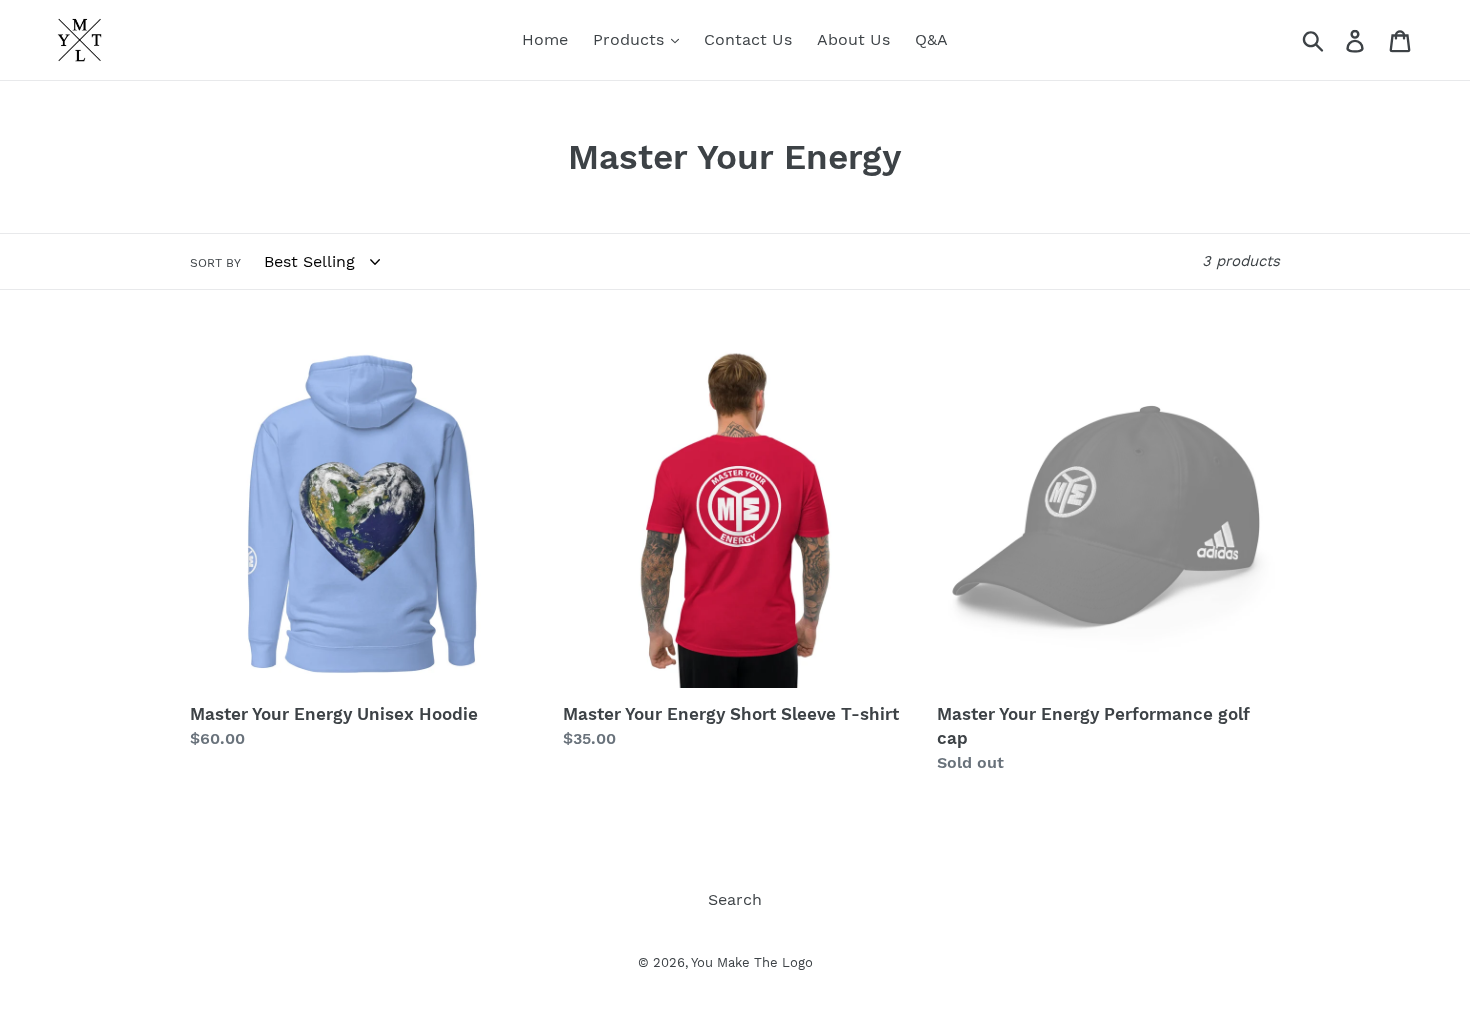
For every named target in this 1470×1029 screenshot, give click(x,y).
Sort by (215, 263)
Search (735, 899)
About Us (853, 39)
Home (545, 39)
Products (631, 39)
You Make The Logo (752, 962)
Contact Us (748, 39)
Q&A (931, 39)
